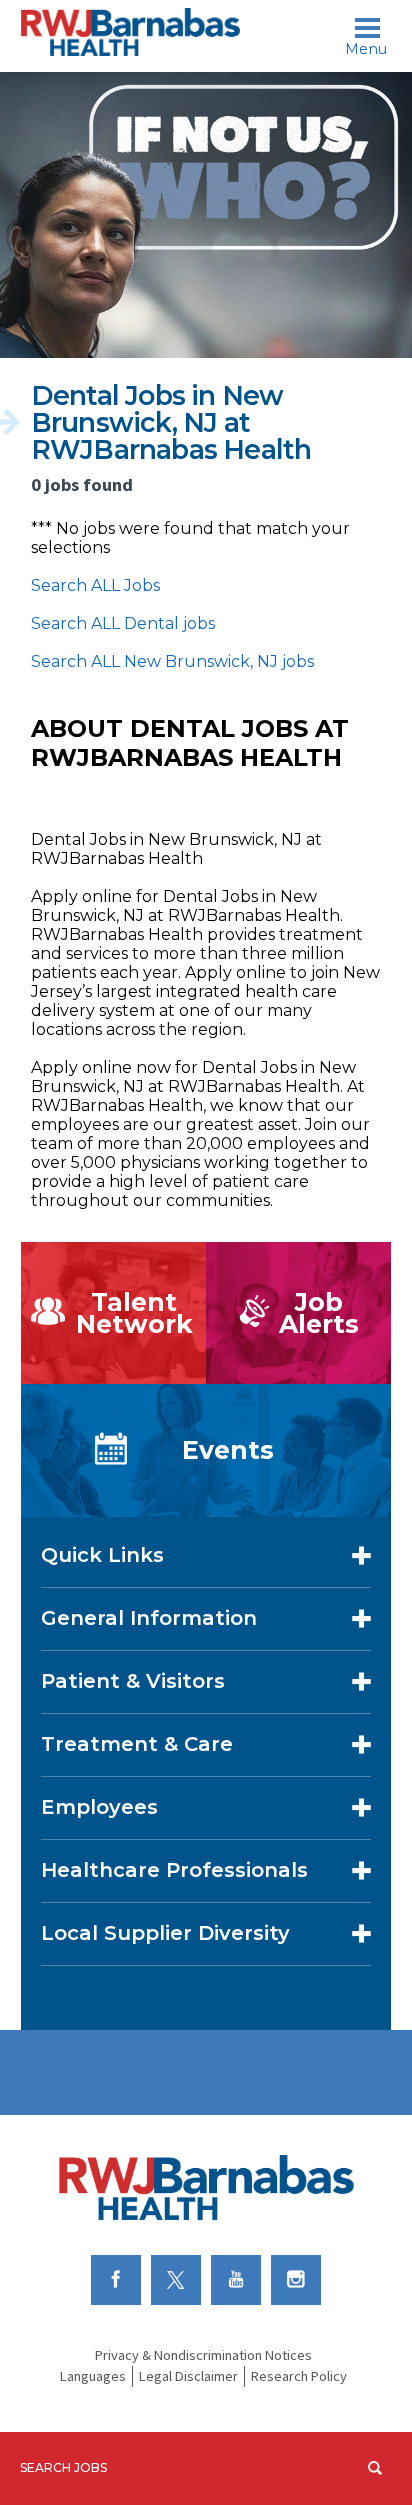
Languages (93, 2376)
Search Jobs (63, 2467)
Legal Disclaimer (188, 2376)
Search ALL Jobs (95, 585)
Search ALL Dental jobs (123, 623)
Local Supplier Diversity (165, 1933)
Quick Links (102, 1555)
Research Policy (299, 2376)
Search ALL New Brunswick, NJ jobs (172, 661)
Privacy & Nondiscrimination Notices (203, 2355)
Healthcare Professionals (174, 1870)
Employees (99, 1807)
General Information (149, 1618)
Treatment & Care (137, 1744)
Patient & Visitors (133, 1681)
